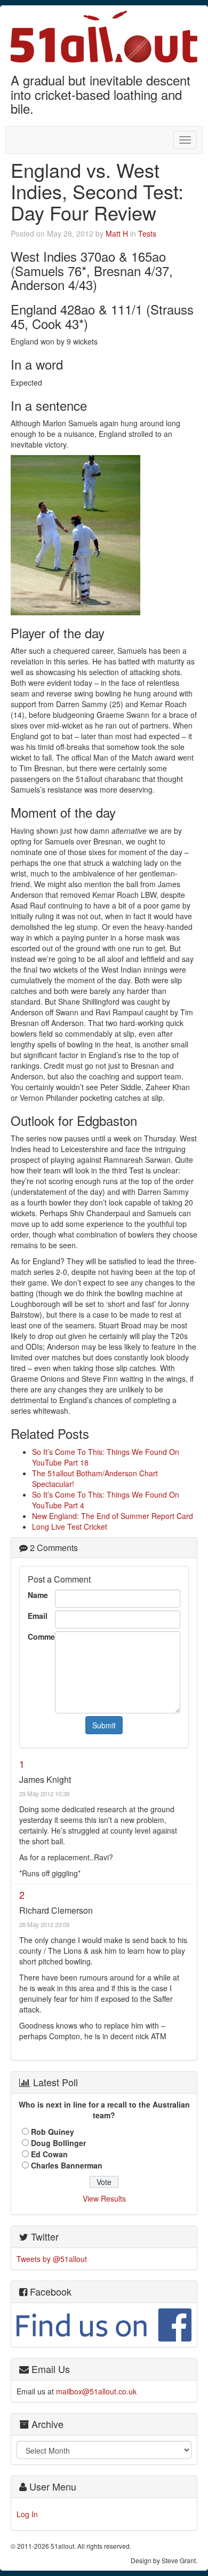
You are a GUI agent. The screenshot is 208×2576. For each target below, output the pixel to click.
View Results (104, 2198)
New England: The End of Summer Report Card (113, 1516)
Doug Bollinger (58, 2143)
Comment (39, 1637)
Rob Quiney (53, 2132)
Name (38, 1595)
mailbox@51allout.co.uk (96, 2391)
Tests (147, 233)
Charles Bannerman (67, 2165)
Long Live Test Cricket (70, 1526)
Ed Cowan (49, 2154)
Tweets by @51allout (52, 2259)
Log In (27, 2514)
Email (38, 1616)
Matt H (117, 233)
